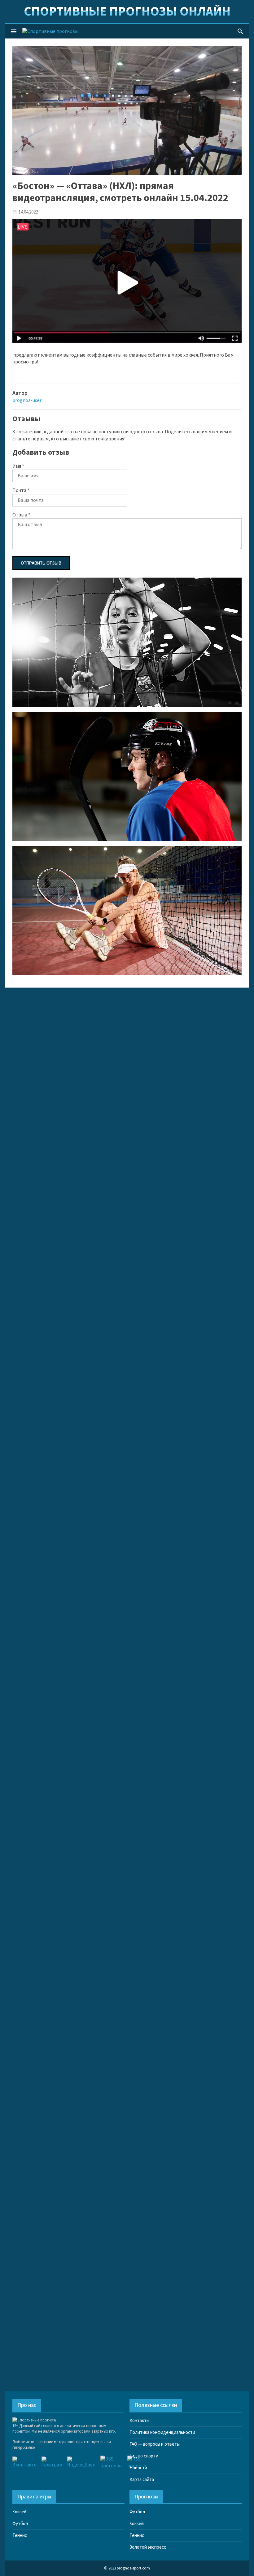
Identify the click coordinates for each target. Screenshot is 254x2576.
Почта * (21, 490)
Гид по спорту (144, 2456)
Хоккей (20, 2512)
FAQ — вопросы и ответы (155, 2444)
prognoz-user (27, 400)
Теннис (20, 2535)
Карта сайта (142, 2480)
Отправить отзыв (41, 563)
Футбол (20, 2524)
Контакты (139, 2421)
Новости (138, 2468)
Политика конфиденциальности (162, 2432)
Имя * (18, 466)
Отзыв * (21, 515)
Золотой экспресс (148, 2547)
